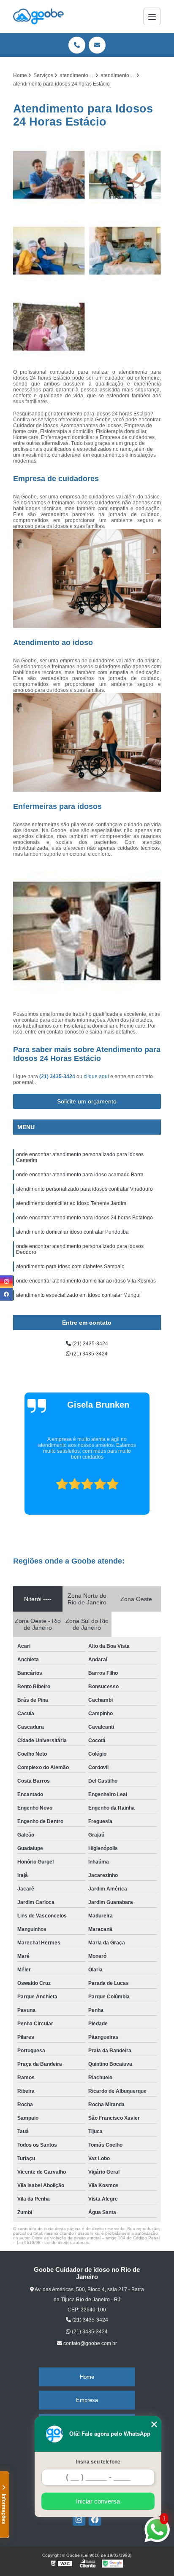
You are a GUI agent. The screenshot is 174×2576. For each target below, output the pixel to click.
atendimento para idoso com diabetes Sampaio (70, 1267)
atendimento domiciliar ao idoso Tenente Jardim (71, 1203)
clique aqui (96, 1076)
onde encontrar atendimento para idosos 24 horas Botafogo (84, 1218)
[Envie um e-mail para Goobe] (97, 45)
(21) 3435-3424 (58, 1076)
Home (87, 2377)
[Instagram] (79, 2520)
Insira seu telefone (98, 2462)
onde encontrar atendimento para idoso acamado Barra (80, 1175)
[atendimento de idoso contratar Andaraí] (125, 175)
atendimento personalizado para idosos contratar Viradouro (84, 1189)
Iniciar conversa (98, 2501)
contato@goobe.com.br (90, 2343)
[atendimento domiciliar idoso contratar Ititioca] (49, 251)
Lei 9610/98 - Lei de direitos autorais (53, 2243)
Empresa (87, 2400)
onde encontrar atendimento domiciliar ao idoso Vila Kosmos (86, 1281)
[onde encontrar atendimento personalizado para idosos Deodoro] (125, 251)
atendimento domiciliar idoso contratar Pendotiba (72, 1232)
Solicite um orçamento (87, 1101)
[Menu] (152, 16)
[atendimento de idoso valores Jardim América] (49, 327)
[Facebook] (95, 2520)
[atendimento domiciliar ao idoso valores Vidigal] (49, 175)
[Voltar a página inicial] (38, 16)
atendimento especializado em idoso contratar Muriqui (78, 1295)
